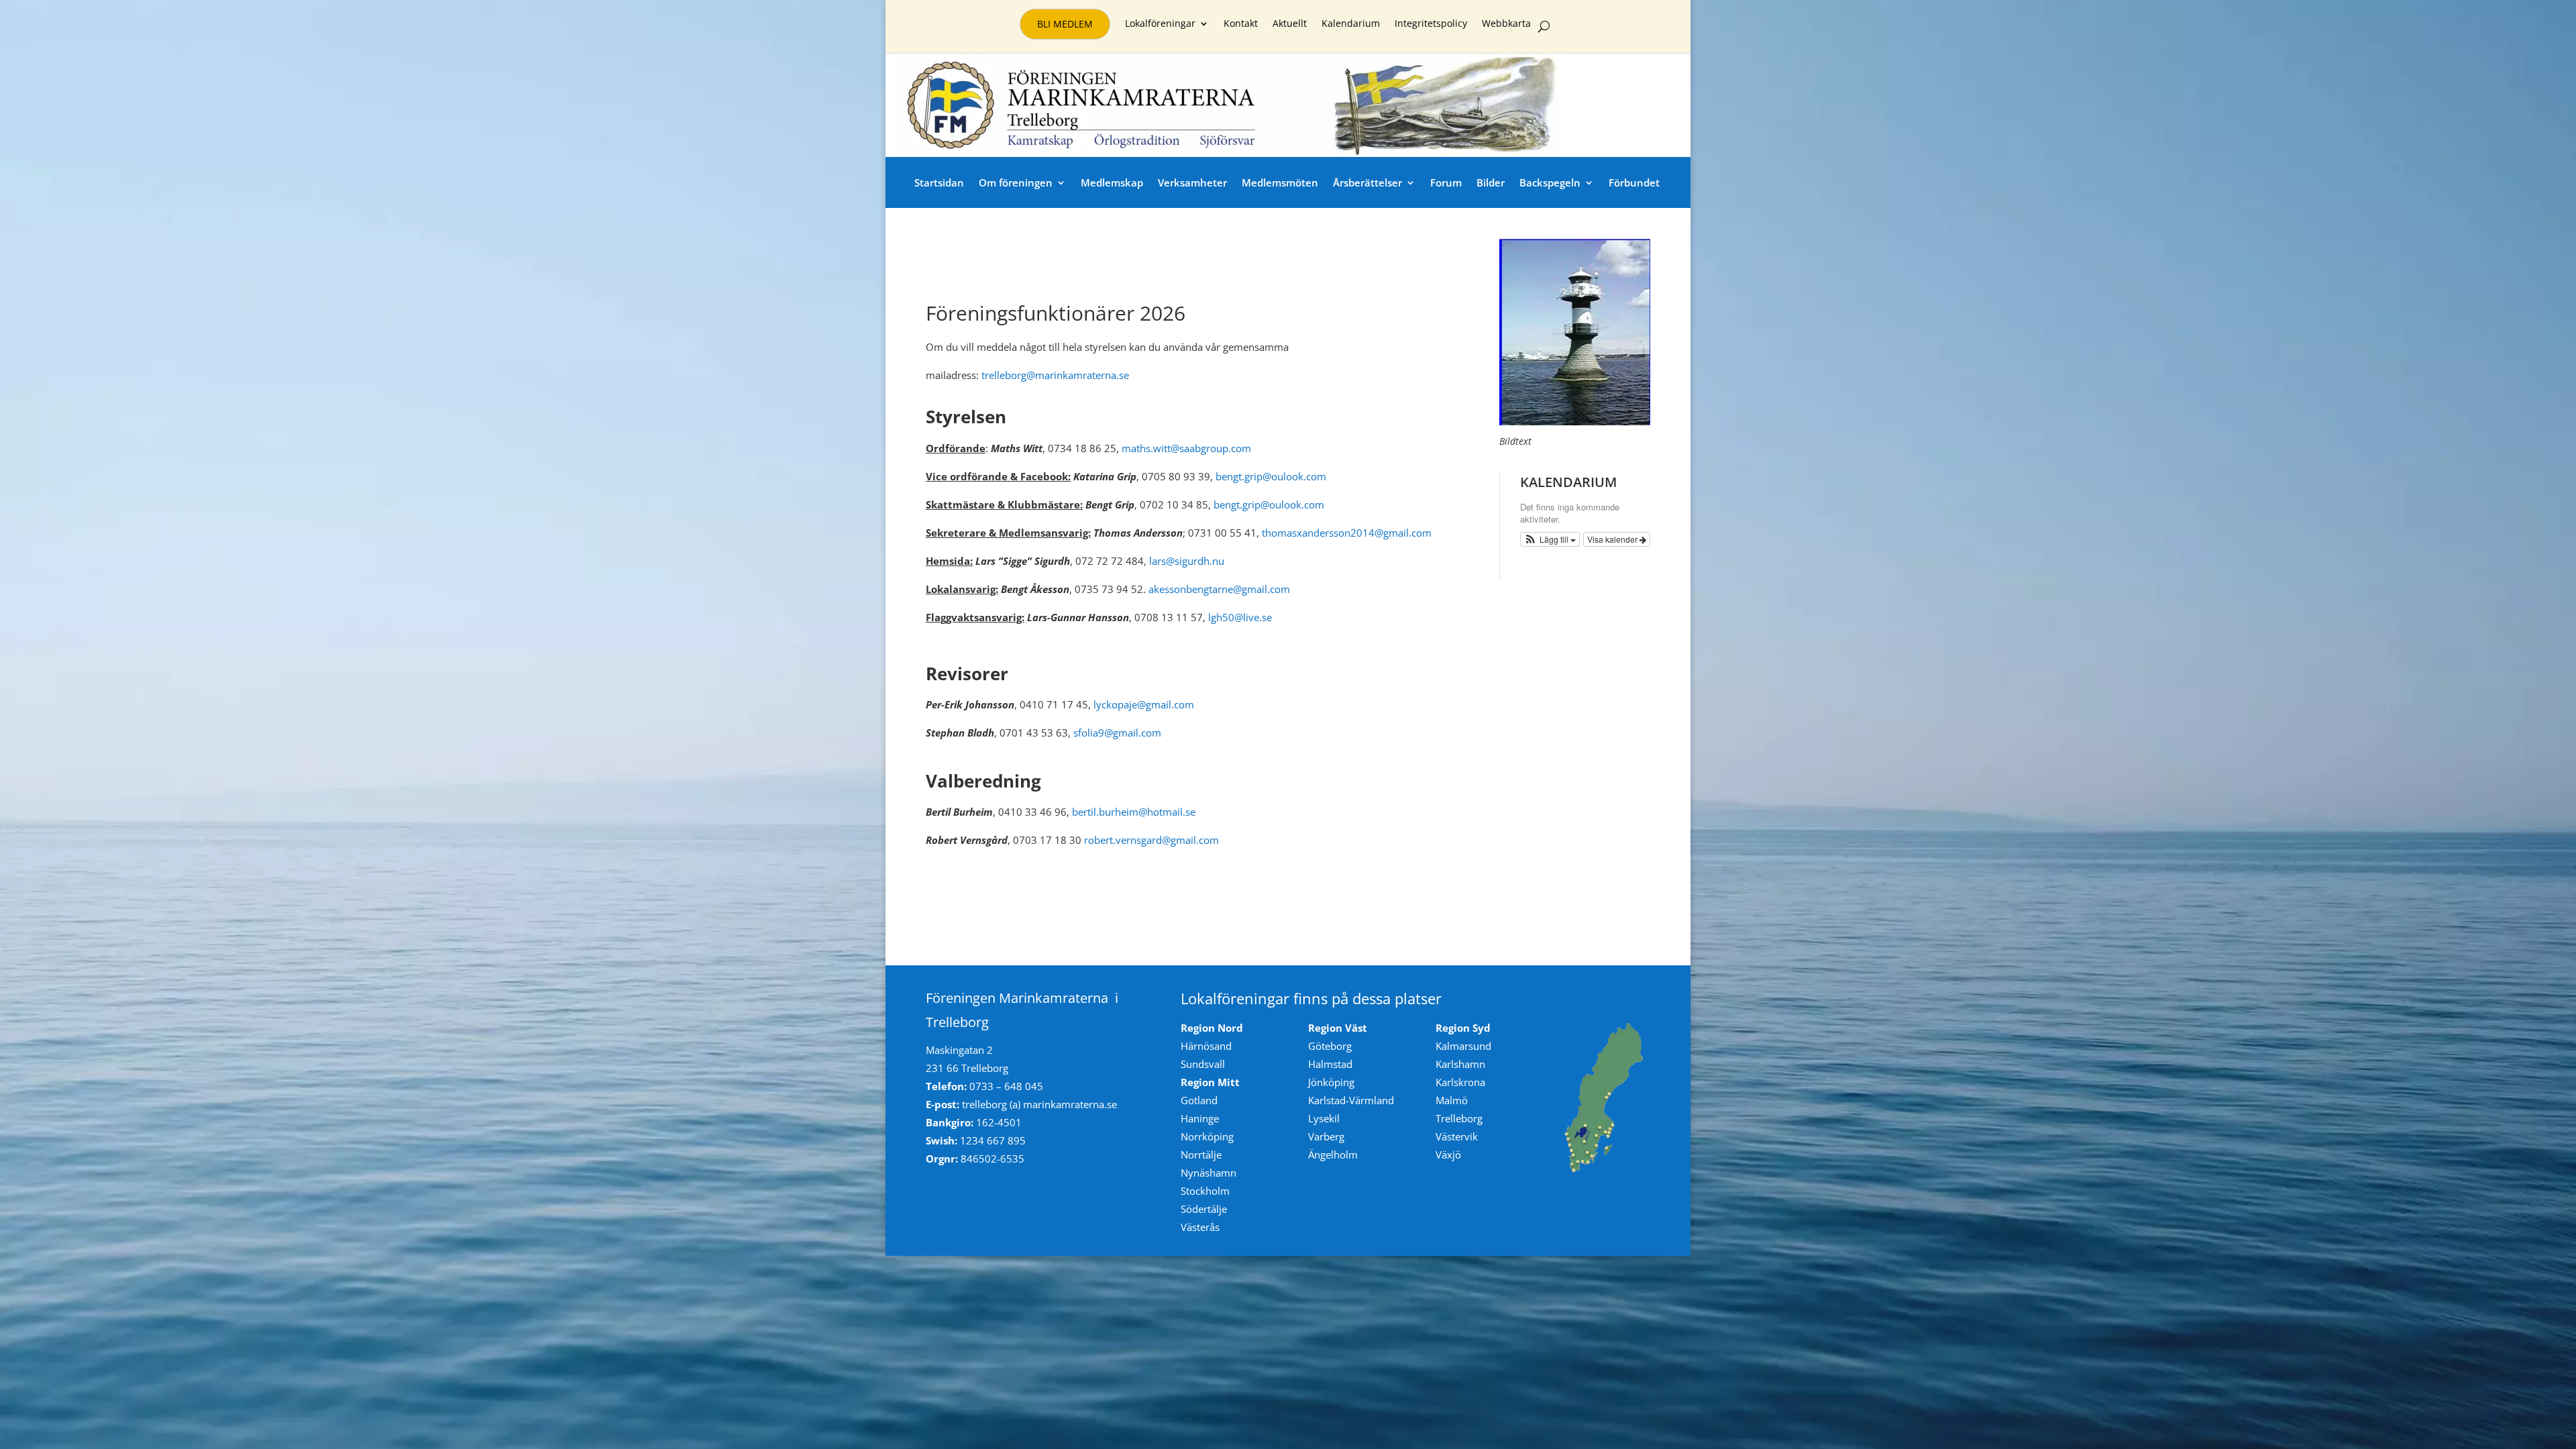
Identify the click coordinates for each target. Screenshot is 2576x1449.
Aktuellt (1290, 24)
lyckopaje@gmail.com (1144, 704)
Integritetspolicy (1431, 24)
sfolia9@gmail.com (1117, 733)
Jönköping (1331, 1082)
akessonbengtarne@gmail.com (1219, 589)
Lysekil (1324, 1118)
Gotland (1199, 1100)
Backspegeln (1550, 182)
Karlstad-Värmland (1351, 1100)
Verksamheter (1192, 182)
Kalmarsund (1463, 1046)
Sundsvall (1203, 1064)
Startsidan (939, 182)
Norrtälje (1201, 1155)
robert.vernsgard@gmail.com (1151, 840)
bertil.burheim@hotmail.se (1134, 812)
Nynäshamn (1209, 1173)
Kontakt (1241, 24)
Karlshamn (1460, 1064)
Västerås (1200, 1227)
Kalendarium (1351, 24)
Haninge (1200, 1118)
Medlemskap (1112, 182)
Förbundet (1634, 182)
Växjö (1448, 1155)
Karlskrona (1460, 1082)
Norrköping (1207, 1136)
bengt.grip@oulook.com (1271, 476)
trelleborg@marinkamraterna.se (1054, 375)
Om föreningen (1016, 182)
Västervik (1457, 1136)
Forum (1446, 182)
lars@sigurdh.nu (1187, 561)
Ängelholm (1333, 1155)
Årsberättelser (1367, 182)
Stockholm (1205, 1191)
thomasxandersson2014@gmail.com (1347, 533)
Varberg (1326, 1136)
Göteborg (1330, 1046)
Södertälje (1204, 1209)
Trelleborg (1459, 1118)
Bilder (1491, 182)
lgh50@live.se (1240, 617)
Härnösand (1206, 1046)
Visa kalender (1613, 539)
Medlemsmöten (1280, 182)
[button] (1550, 539)
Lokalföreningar (1160, 24)
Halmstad (1330, 1064)
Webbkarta (1506, 24)
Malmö (1452, 1100)
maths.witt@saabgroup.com (1186, 448)
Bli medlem (1065, 24)
